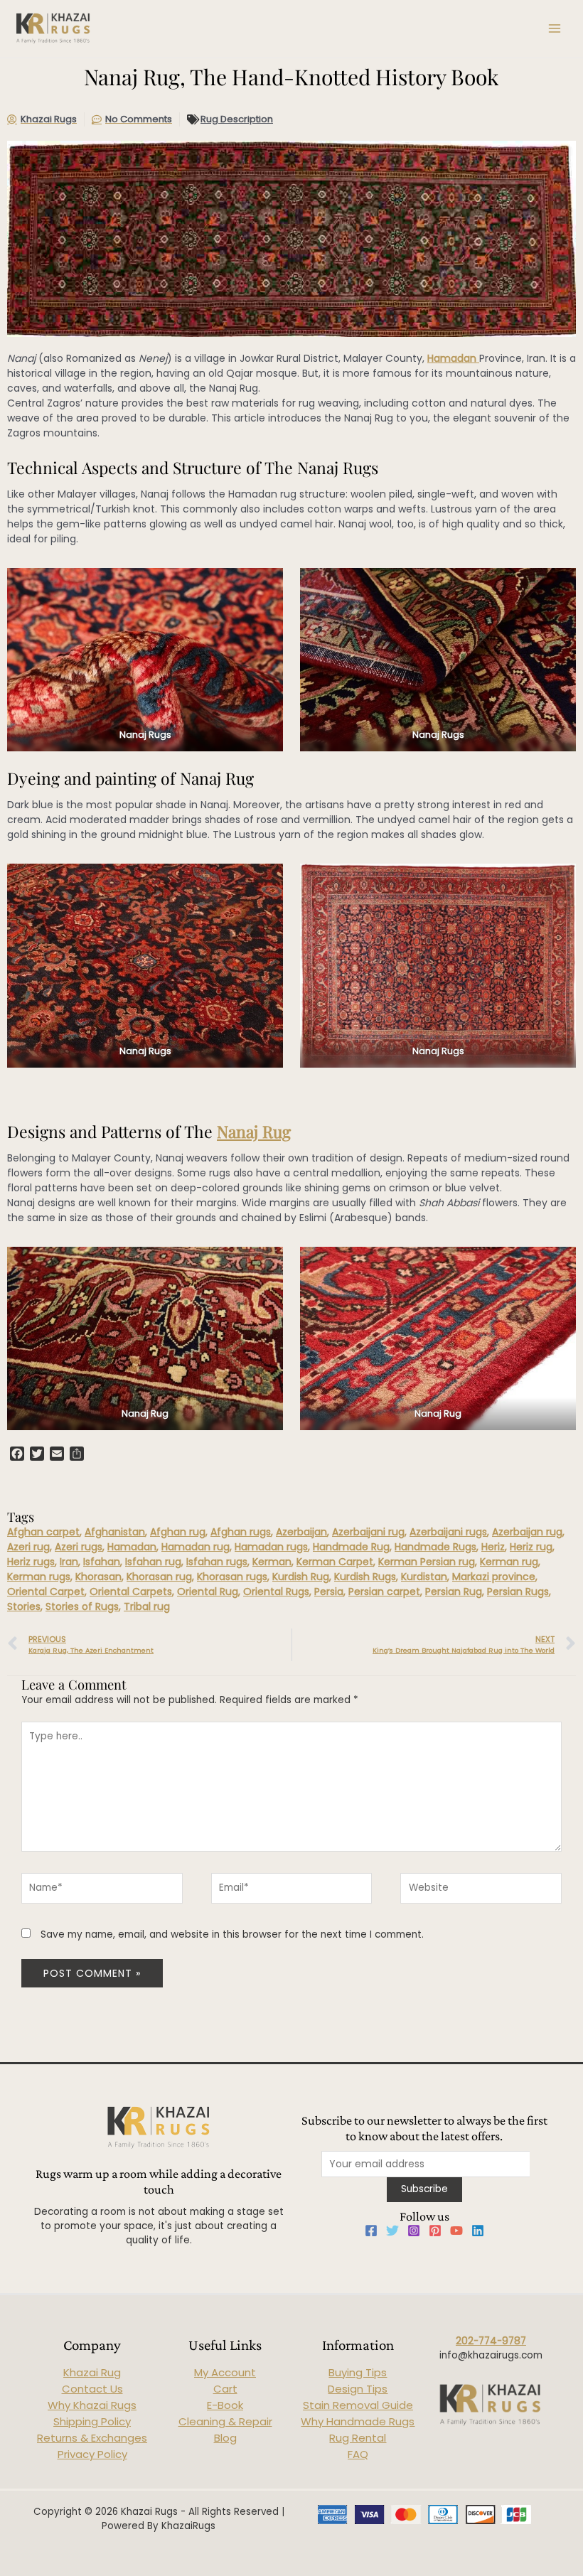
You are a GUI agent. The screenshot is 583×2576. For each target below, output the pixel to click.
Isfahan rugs (217, 1562)
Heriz (493, 1547)
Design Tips (358, 2389)
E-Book (225, 2405)
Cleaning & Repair (225, 2421)
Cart (225, 2389)
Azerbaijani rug (368, 1532)
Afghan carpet (43, 1532)
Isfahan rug (153, 1562)
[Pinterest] (435, 2231)
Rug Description (237, 119)
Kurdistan (424, 1577)
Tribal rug (147, 1606)
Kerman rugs (39, 1577)
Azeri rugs (79, 1547)
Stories (24, 1606)
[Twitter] (392, 2231)
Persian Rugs (518, 1592)
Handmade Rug (351, 1547)
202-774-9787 (491, 2341)
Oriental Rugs (276, 1592)
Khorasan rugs (232, 1577)
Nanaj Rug (254, 1131)
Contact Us (92, 2389)
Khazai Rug (92, 2372)
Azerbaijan (301, 1532)
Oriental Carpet (46, 1592)
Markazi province (494, 1577)
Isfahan (102, 1562)
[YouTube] (456, 2231)
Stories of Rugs (82, 1606)
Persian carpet (384, 1592)
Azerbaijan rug (527, 1532)
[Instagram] (414, 2231)
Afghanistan (115, 1532)
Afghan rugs (241, 1532)
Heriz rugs (31, 1562)
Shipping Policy (92, 2421)
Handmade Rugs (435, 1547)
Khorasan (98, 1577)
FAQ (358, 2454)
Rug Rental (358, 2438)
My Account (225, 2372)
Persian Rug (454, 1592)
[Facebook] (371, 2231)
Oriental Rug (208, 1592)
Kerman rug (509, 1562)
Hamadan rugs (271, 1547)
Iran (69, 1562)
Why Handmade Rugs (358, 2421)
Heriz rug (531, 1547)
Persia (329, 1592)
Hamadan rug (196, 1547)
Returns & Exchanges (92, 2438)
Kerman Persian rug (427, 1562)
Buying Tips (358, 2372)
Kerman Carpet (335, 1562)
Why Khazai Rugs (92, 2405)
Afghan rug (178, 1532)
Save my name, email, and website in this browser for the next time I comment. (232, 1934)
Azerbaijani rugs (448, 1532)
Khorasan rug (159, 1577)
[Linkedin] (478, 2231)
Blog (225, 2438)
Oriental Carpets (131, 1592)
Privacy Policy (92, 2454)
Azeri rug (28, 1547)
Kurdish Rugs (365, 1577)
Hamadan (453, 358)
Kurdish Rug (301, 1577)
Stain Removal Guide (358, 2405)
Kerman (272, 1562)
